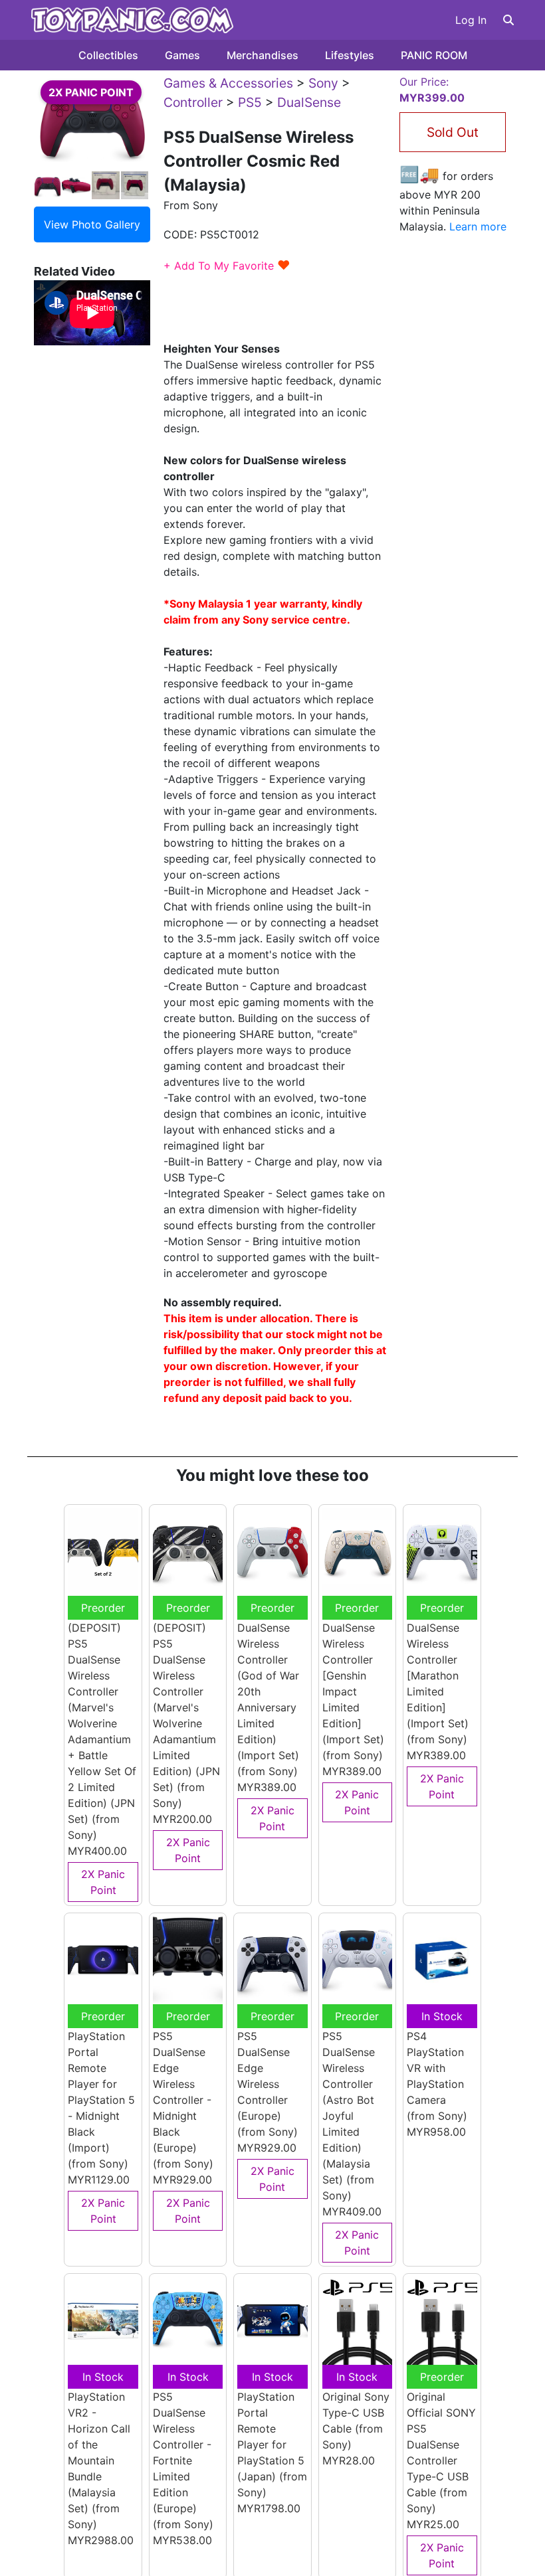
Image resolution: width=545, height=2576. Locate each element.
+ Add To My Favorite (227, 266)
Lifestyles (350, 55)
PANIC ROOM (434, 55)
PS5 (250, 102)
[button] (508, 20)
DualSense (309, 102)
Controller (193, 102)
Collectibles (108, 55)
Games (182, 55)
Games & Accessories (228, 83)
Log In (471, 20)
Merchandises (263, 55)
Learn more (478, 226)
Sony (323, 83)
